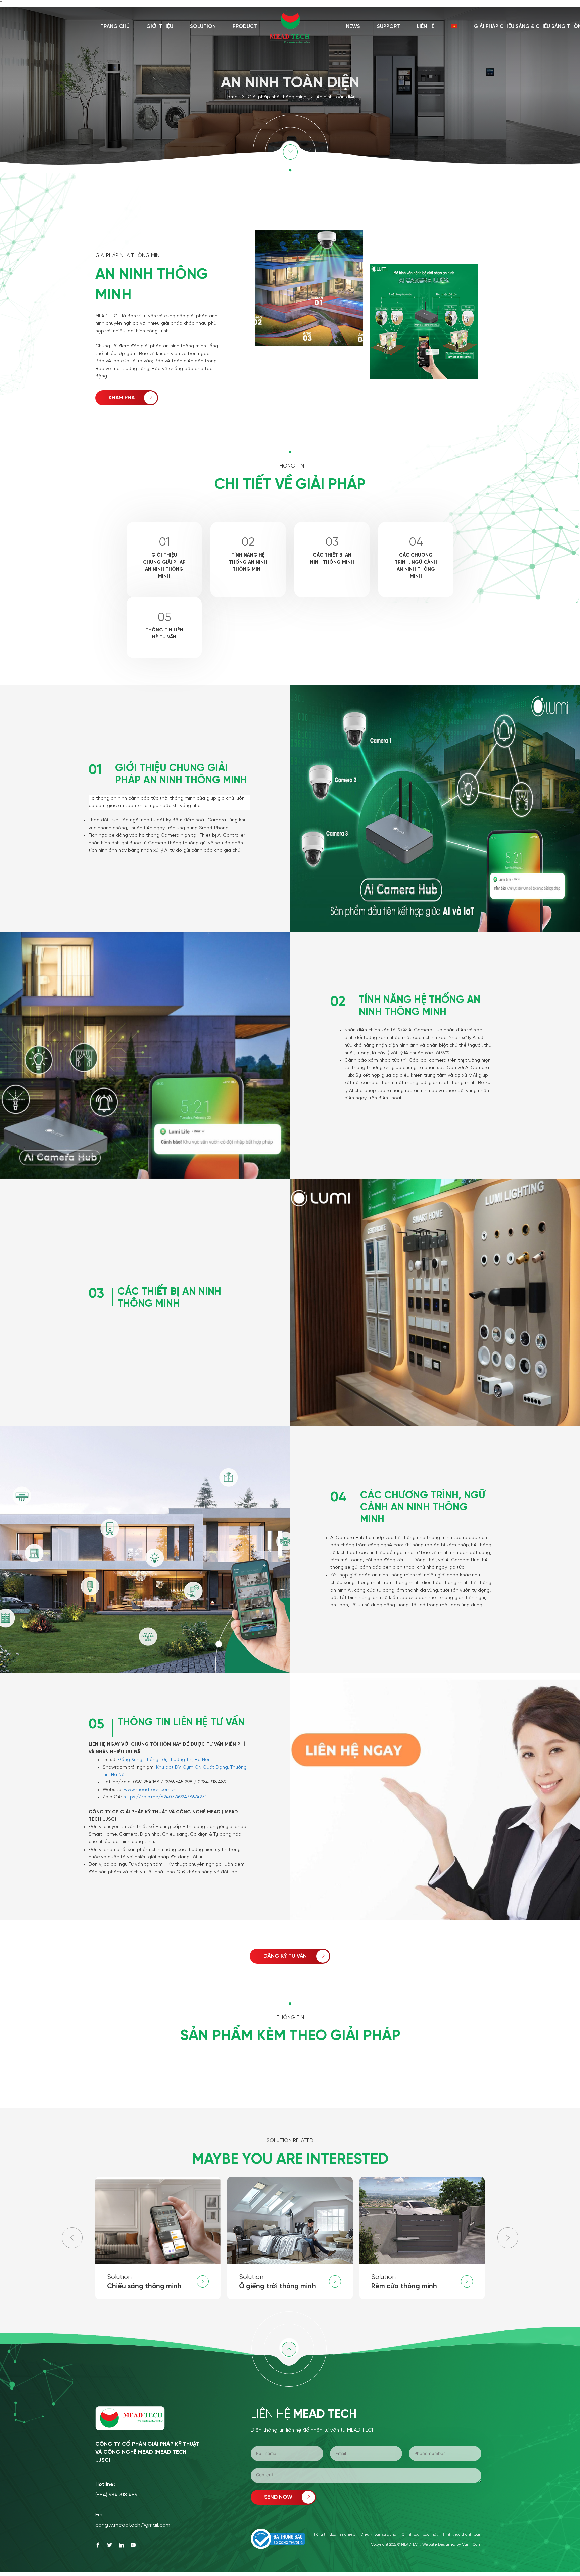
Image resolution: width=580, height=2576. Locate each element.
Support (389, 27)
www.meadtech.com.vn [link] (150, 1790)
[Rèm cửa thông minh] (422, 2238)
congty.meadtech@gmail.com (133, 2525)
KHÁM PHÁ (122, 398)
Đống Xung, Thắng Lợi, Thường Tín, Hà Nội (163, 1760)
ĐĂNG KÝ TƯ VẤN (285, 1956)
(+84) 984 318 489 (116, 2495)
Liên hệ (426, 27)
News (353, 27)
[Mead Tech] (290, 26)
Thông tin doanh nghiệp (334, 2535)
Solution (203, 27)
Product (245, 27)
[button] (508, 2238)
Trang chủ (115, 27)
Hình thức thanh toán (462, 2535)
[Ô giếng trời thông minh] (290, 2238)
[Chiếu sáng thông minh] (158, 2238)
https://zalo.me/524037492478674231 (165, 1797)
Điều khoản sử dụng (378, 2535)
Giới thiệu (160, 27)
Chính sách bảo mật (420, 2535)
